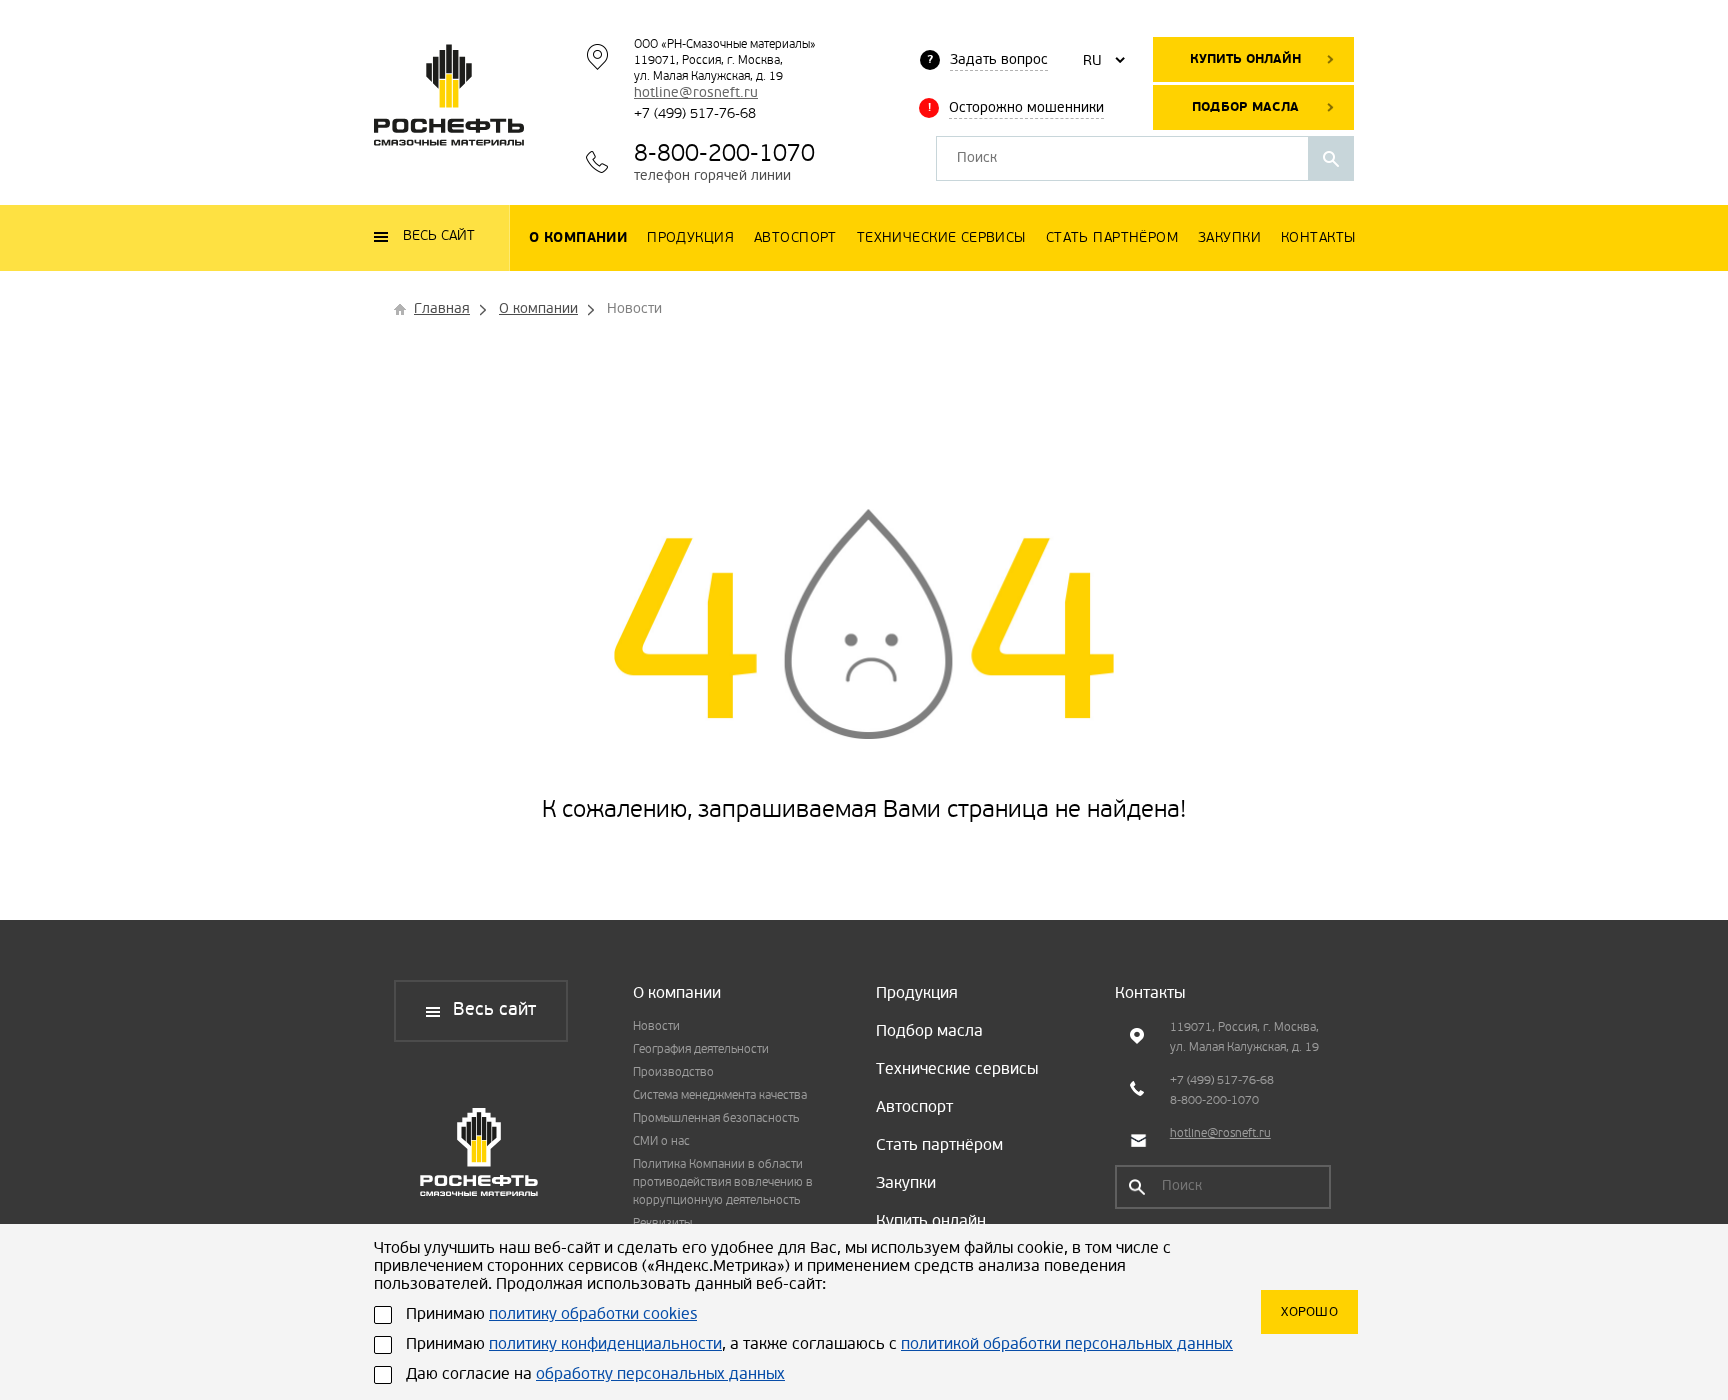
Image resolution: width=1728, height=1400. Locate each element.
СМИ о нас (661, 1142)
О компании (677, 994)
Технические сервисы (957, 1070)
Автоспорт (914, 1108)
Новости (656, 1027)
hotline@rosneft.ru (696, 93)
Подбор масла (1245, 107)
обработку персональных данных (660, 1375)
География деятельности (701, 1050)
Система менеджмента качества (720, 1096)
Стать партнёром (939, 1146)
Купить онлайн (1245, 59)
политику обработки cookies (593, 1315)
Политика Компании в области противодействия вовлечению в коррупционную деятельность (723, 1183)
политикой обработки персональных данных (1067, 1345)
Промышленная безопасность (716, 1119)
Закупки (906, 1184)
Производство (673, 1073)
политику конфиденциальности (605, 1345)
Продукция (917, 994)
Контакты (1150, 994)
